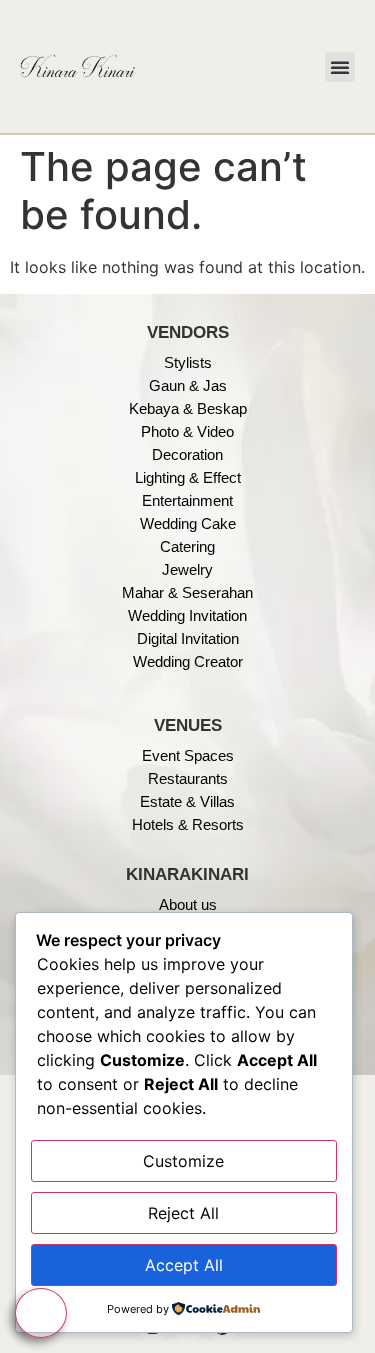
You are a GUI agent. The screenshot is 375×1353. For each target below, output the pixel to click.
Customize (183, 1161)
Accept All (184, 1265)
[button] (340, 67)
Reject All (183, 1213)
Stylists (188, 362)
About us (188, 904)
